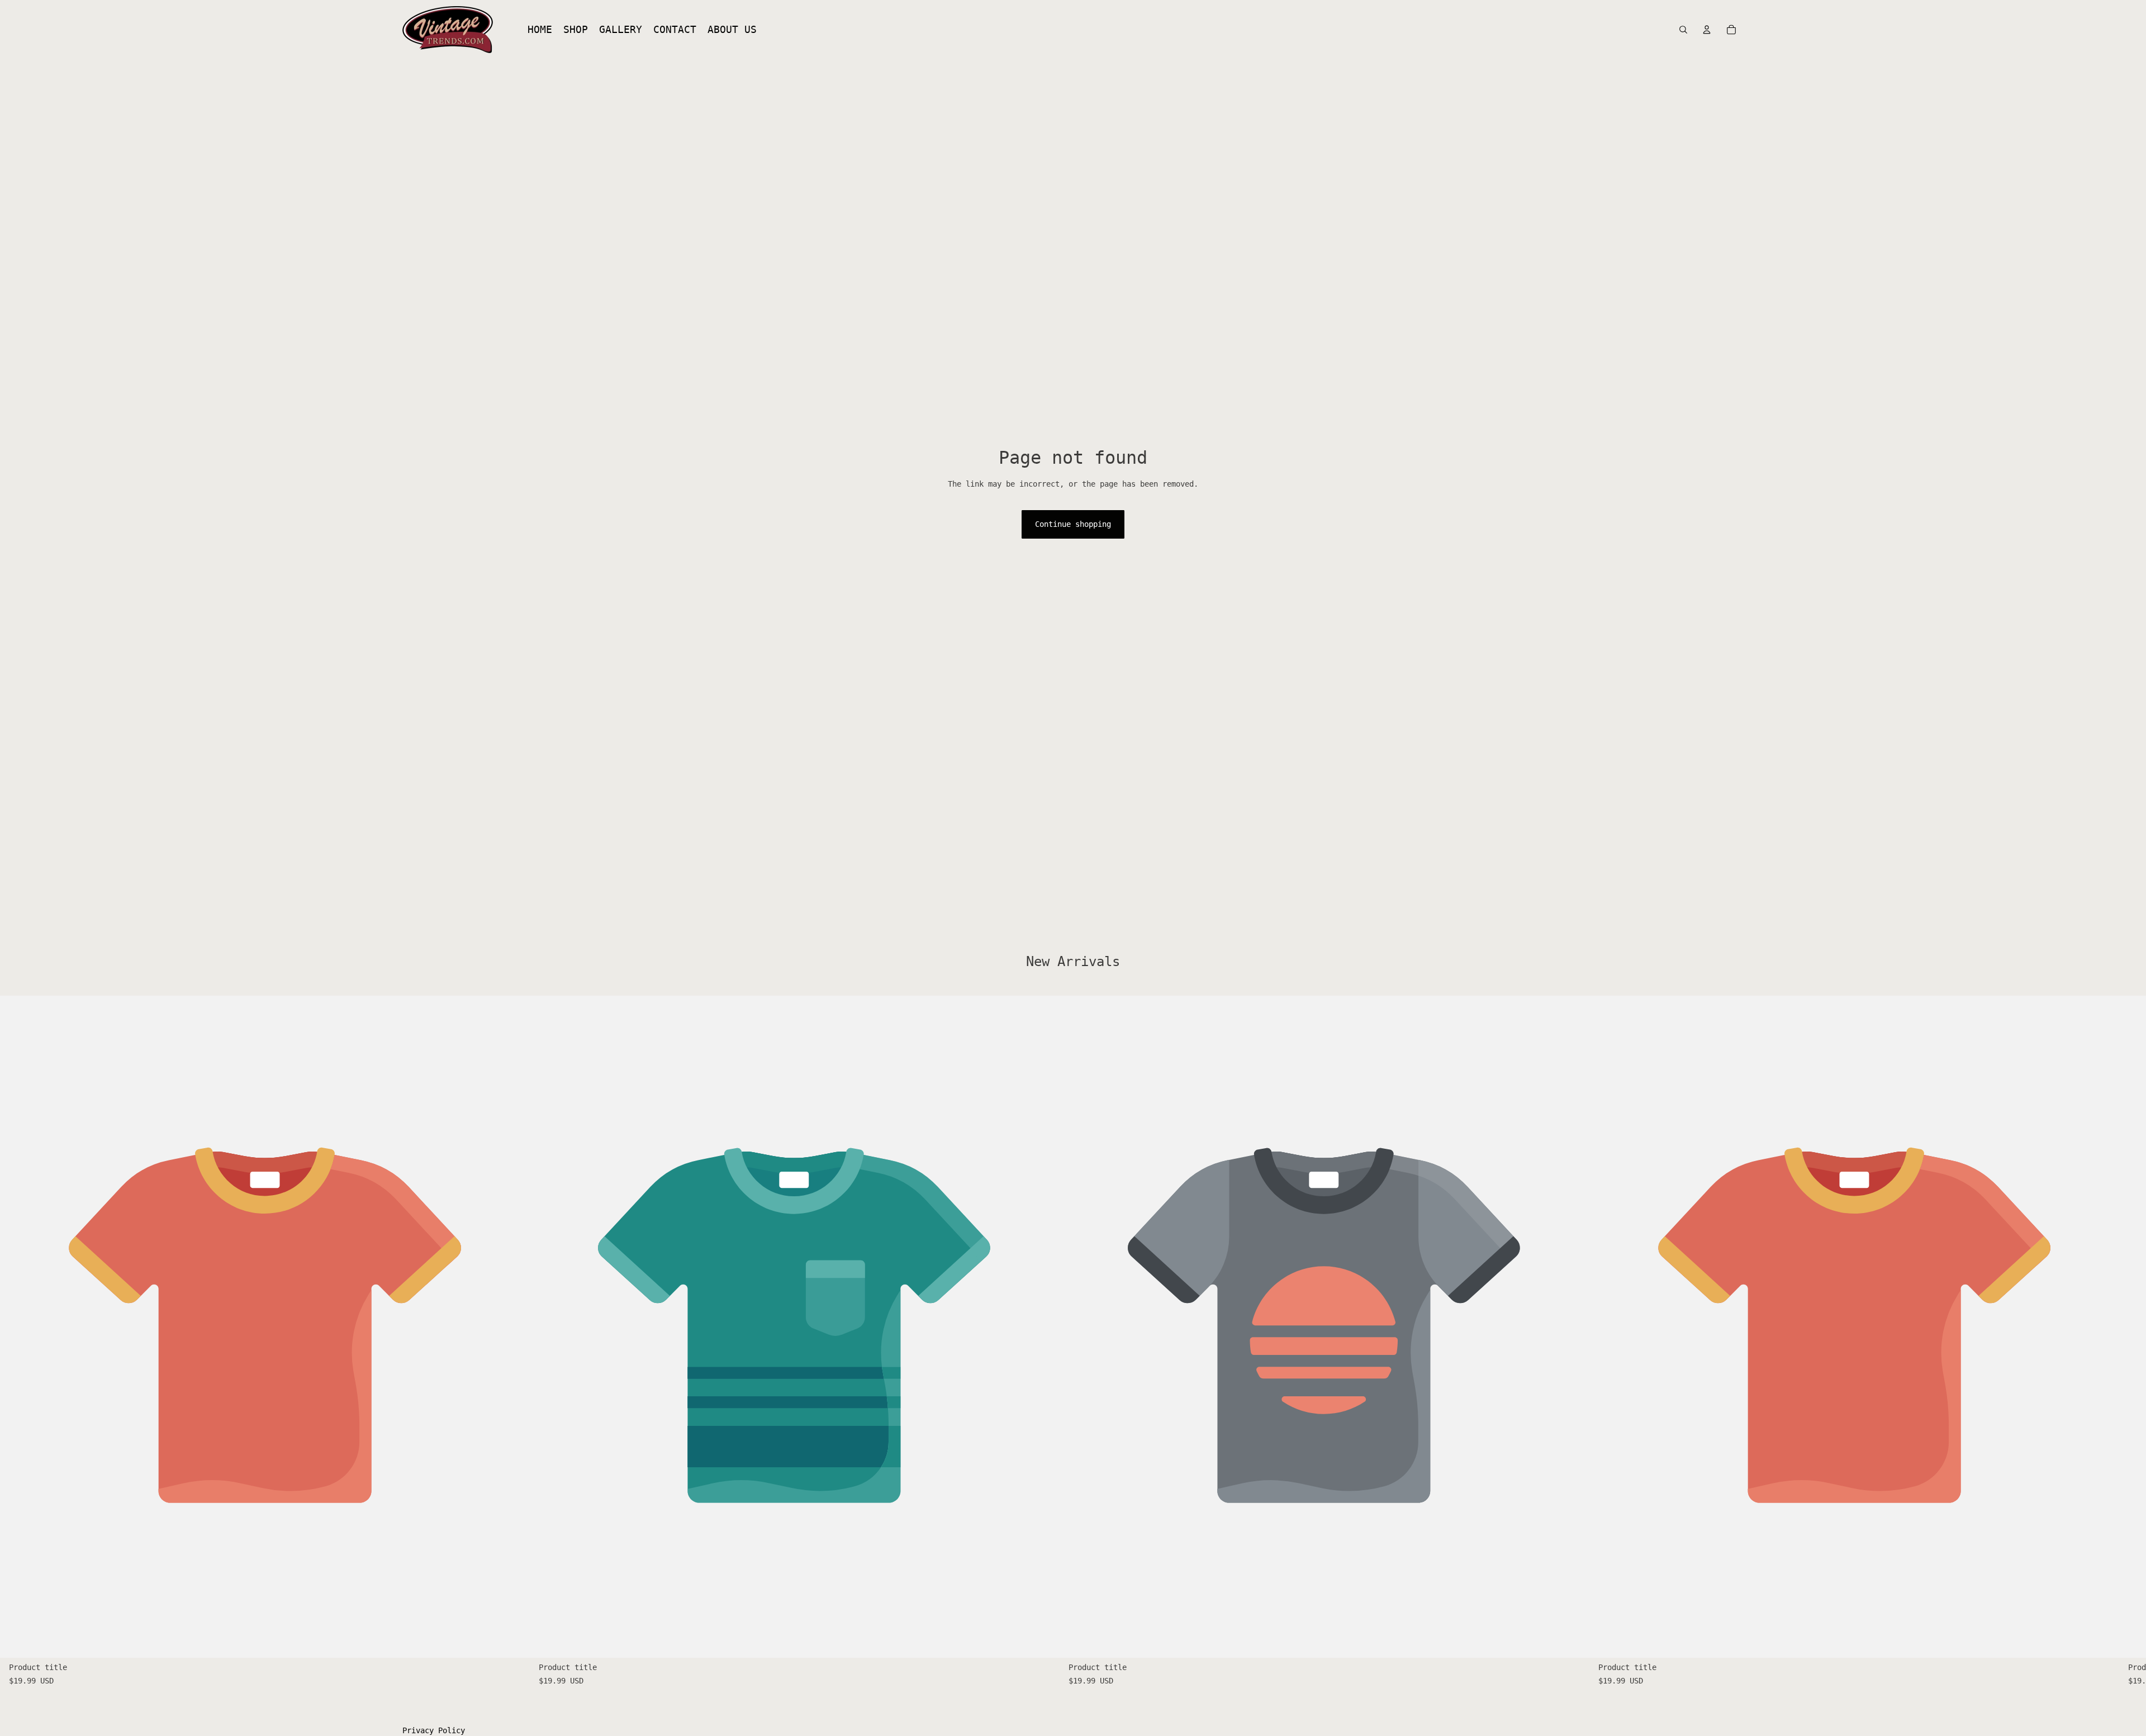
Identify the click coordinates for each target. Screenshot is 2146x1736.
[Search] (1683, 30)
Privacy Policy (434, 1730)
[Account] (1707, 30)
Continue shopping (1073, 524)
